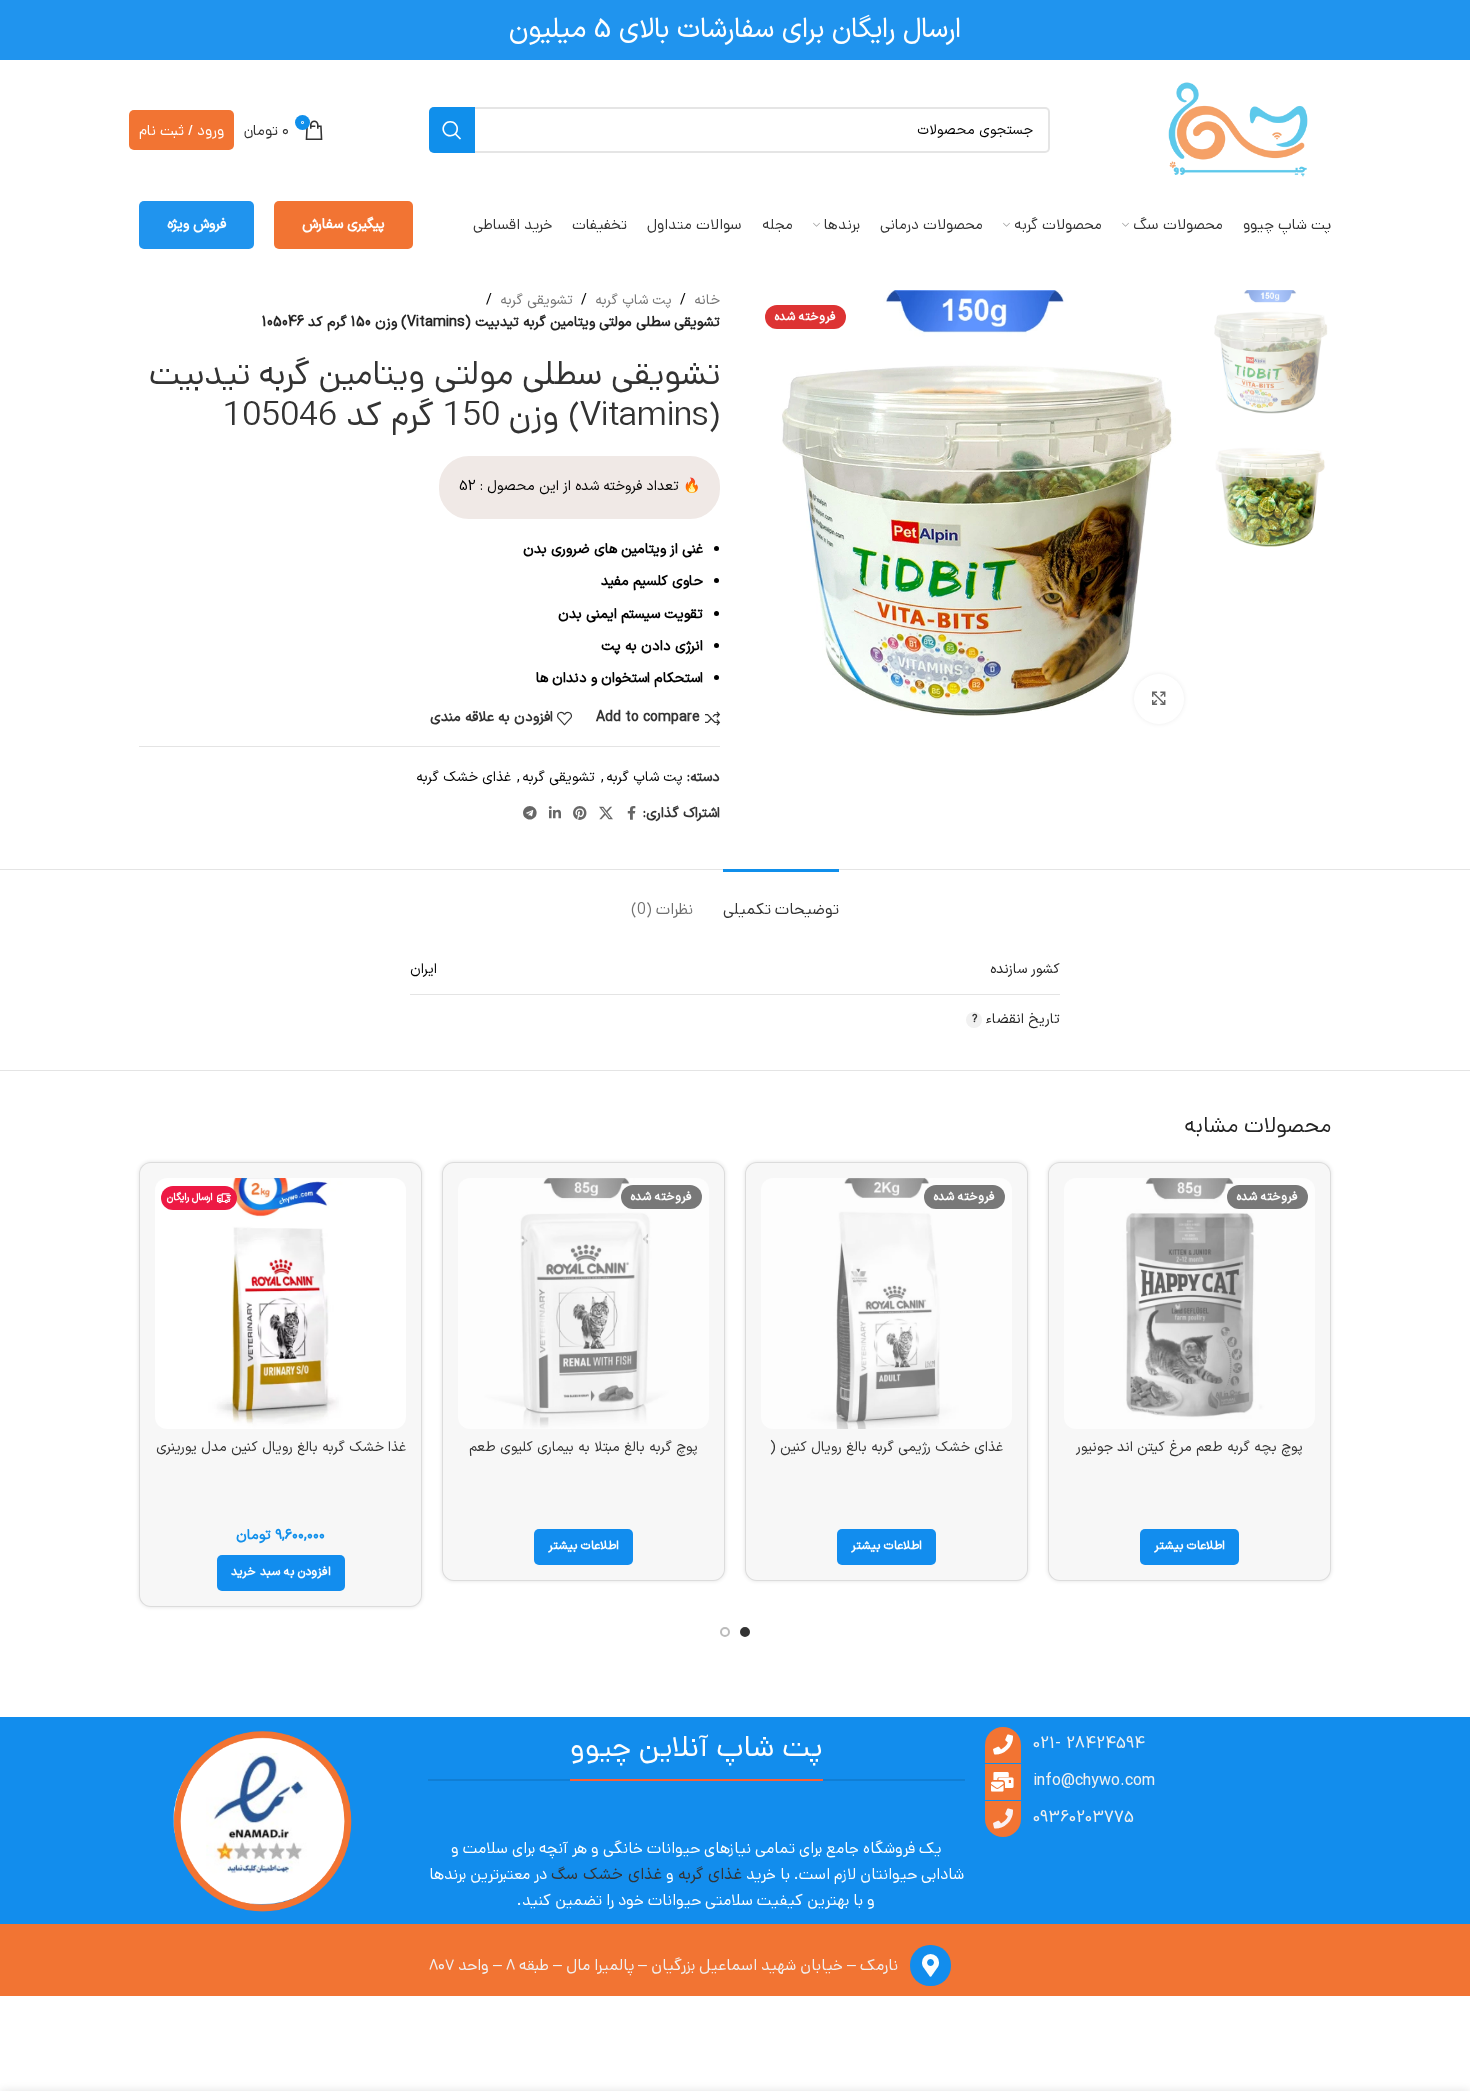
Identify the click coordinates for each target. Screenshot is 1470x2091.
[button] (281, 1573)
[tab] (781, 899)
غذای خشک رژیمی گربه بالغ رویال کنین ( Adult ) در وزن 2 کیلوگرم (886, 1457)
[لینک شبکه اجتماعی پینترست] (580, 814)
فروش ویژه (196, 224)
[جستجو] (452, 130)
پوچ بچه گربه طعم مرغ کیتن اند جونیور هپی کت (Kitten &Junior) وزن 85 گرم (1190, 1457)
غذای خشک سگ (606, 1875)
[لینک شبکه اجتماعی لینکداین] (555, 814)
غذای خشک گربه (463, 777)
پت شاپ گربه (633, 300)
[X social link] (606, 814)
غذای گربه (710, 1875)
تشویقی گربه (536, 300)
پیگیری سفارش (343, 224)
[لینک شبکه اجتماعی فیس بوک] (631, 814)
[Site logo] (1238, 129)
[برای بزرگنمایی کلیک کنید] (1159, 699)
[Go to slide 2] (725, 1632)
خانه (707, 300)
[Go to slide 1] (745, 1632)
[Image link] (261, 1821)
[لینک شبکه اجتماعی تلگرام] (530, 814)
